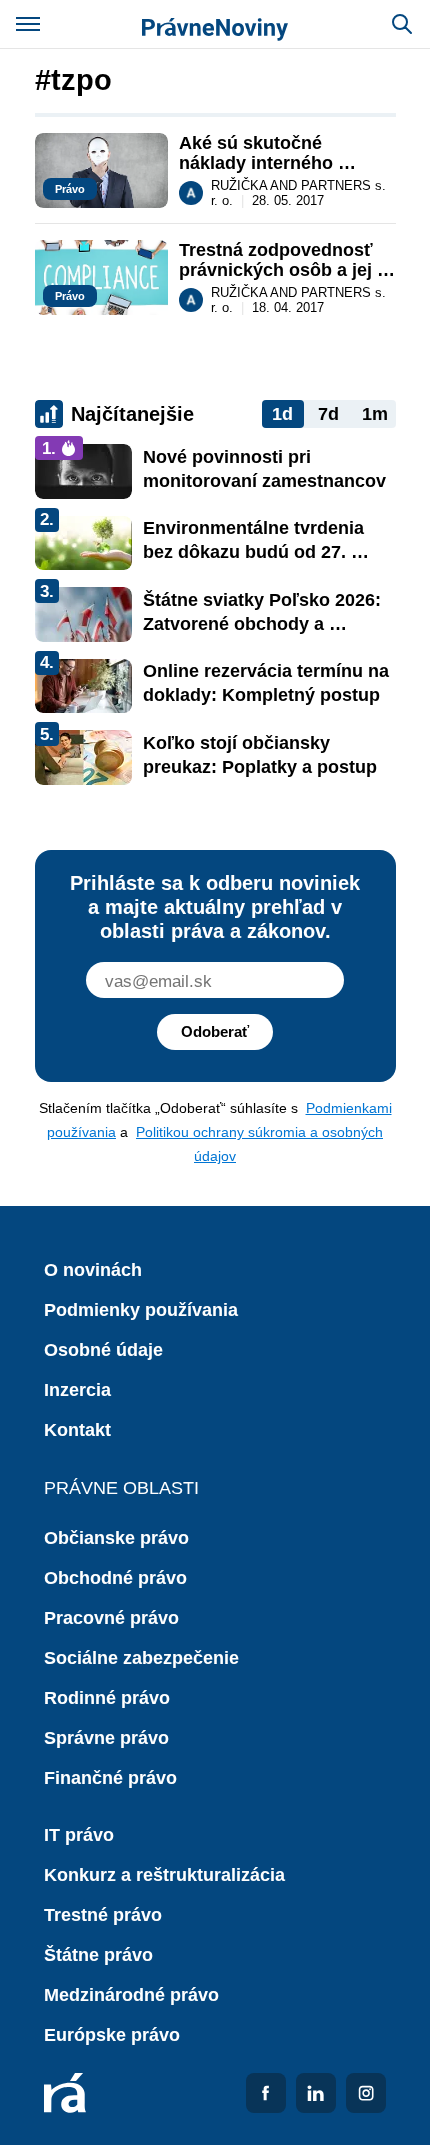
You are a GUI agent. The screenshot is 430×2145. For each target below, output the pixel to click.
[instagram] (366, 2093)
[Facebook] (266, 2093)
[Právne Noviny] (215, 24)
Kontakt (77, 1430)
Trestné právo (103, 1915)
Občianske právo (116, 1538)
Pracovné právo (111, 1618)
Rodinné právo (107, 1698)
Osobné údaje (103, 1350)
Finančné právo (110, 1778)
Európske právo (112, 2035)
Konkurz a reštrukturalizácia (164, 1875)
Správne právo (106, 1738)
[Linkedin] (316, 2093)
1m (375, 414)
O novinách (93, 1270)
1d (282, 414)
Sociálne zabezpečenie (141, 1658)
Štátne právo (98, 1955)
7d (328, 414)
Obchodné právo (115, 1578)
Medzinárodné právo (131, 1995)
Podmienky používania (141, 1310)
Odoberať (215, 1031)
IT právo (79, 1835)
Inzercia (77, 1390)
